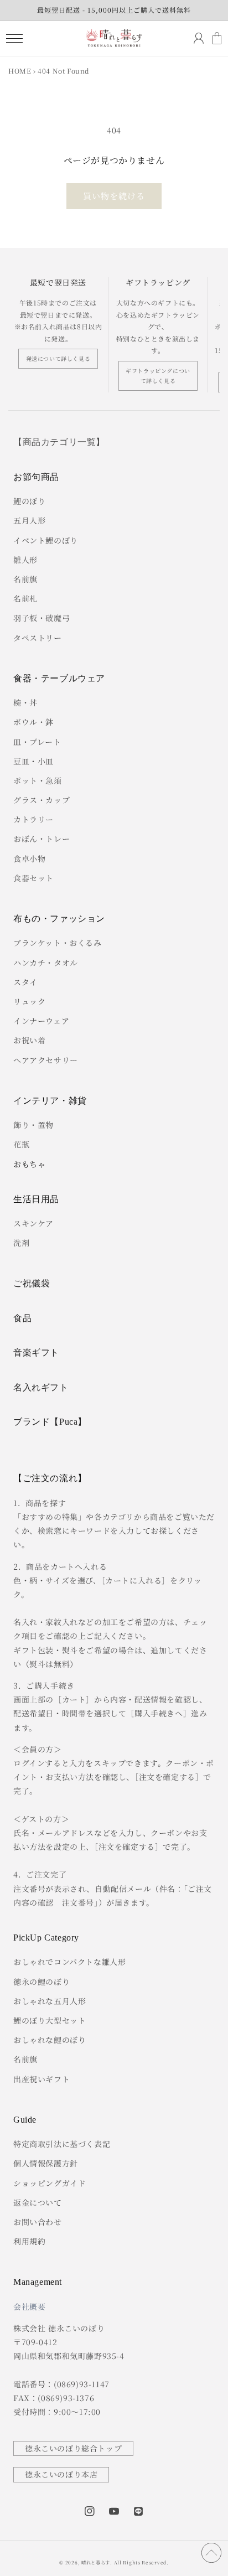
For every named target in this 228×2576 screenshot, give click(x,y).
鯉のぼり (29, 501)
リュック (29, 1001)
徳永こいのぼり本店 (61, 2474)
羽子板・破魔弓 (42, 618)
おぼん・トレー (42, 839)
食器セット (33, 878)
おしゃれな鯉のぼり (50, 2040)
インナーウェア (41, 1021)
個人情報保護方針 (46, 2163)
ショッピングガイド (50, 2183)
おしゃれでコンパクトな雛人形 (69, 1962)
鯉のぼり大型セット (50, 2020)
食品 (22, 1318)
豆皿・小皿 (33, 761)
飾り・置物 (33, 1125)
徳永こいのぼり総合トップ (73, 2448)
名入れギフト (41, 1387)
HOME (20, 71)
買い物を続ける (114, 196)
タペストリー (38, 638)
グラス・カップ (42, 800)
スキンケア (33, 1223)
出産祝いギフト (42, 2079)
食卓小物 (29, 858)
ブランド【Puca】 (50, 1422)
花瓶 (21, 1144)
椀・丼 (25, 702)
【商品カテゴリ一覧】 (59, 442)
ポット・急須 (38, 780)
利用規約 (29, 2241)
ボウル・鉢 (33, 722)
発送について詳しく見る (58, 358)
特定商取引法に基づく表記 (62, 2144)
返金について (38, 2202)
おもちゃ (29, 1164)
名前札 (25, 598)
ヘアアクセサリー (46, 1060)
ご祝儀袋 (32, 1283)
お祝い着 (29, 1040)
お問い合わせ (38, 2222)
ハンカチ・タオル (46, 963)
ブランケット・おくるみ (58, 943)
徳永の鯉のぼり (42, 1982)
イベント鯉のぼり (46, 540)
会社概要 (29, 2306)
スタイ (25, 982)
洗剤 (21, 1243)
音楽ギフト (36, 1352)
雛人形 (25, 560)
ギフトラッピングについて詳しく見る (158, 376)
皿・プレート (37, 742)
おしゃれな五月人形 (50, 2001)
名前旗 (25, 579)
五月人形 (29, 520)
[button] (14, 38)
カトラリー (33, 819)
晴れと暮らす (96, 2562)
